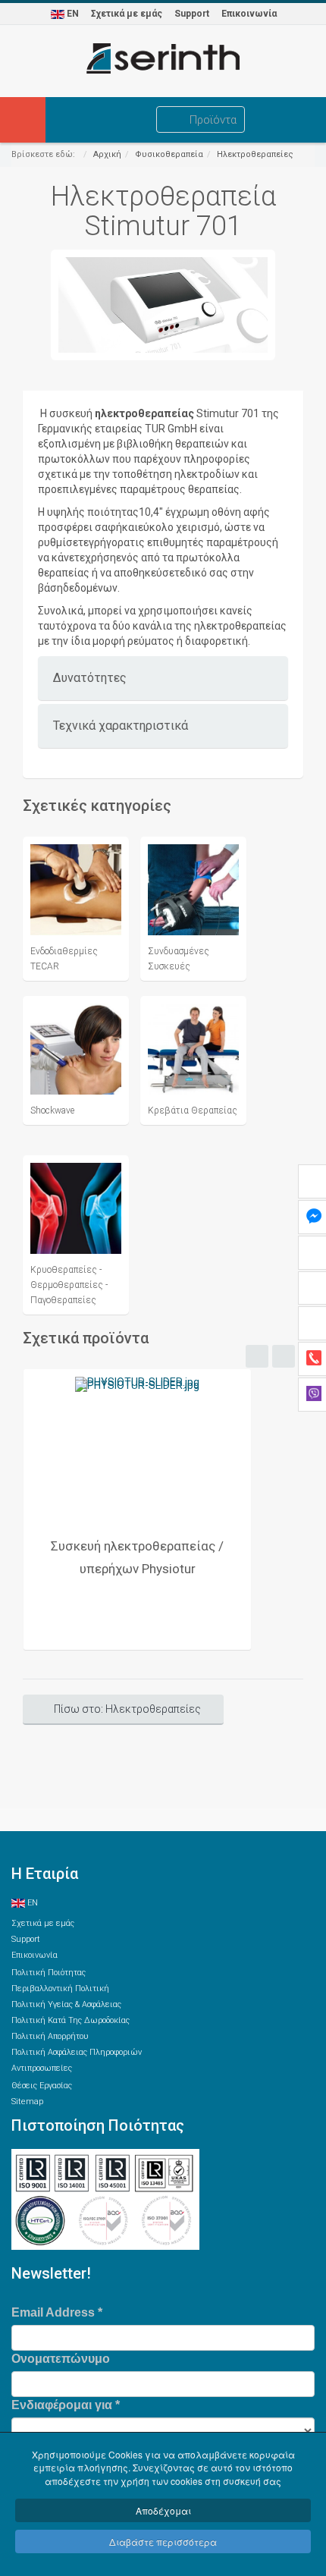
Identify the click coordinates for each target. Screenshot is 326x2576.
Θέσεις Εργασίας (42, 2086)
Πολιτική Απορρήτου (50, 2036)
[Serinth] (163, 58)
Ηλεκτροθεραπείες (255, 154)
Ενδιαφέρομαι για (66, 2405)
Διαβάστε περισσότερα (163, 2541)
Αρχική (107, 154)
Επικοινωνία (249, 14)
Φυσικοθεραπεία (169, 154)
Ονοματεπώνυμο (61, 2359)
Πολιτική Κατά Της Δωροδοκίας (71, 2020)
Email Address (57, 2312)
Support (192, 14)
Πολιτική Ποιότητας (49, 1973)
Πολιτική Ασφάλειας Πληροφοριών (77, 2052)
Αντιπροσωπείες (42, 2068)
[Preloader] (137, 1449)
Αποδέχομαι (163, 2510)
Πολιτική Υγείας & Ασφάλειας (66, 2004)
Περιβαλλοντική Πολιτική (60, 1989)
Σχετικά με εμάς (127, 14)
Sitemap (27, 2102)
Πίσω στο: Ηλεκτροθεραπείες (127, 1709)
